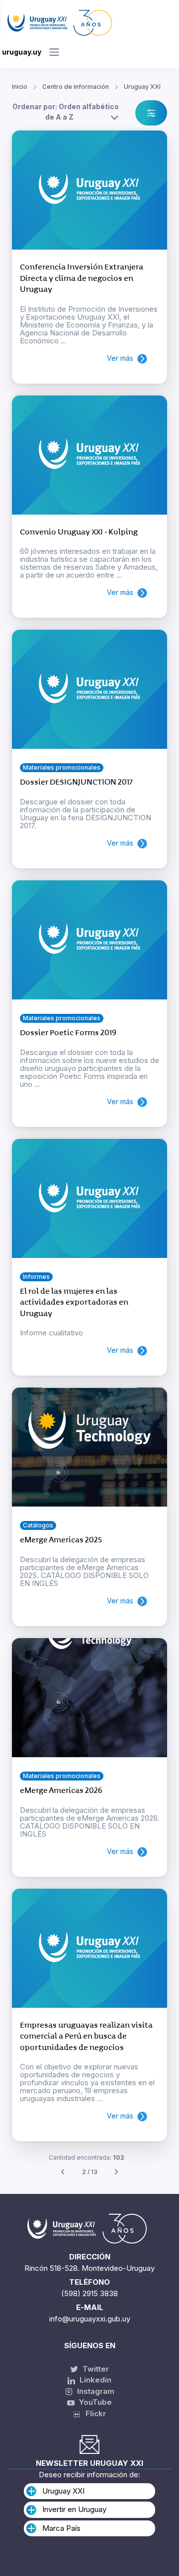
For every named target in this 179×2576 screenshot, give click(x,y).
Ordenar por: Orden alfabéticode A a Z (66, 112)
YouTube (94, 2402)
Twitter (95, 2369)
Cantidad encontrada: (87, 2157)
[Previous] (63, 2172)
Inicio (20, 87)
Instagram (95, 2391)
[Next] (116, 2172)
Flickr (93, 2413)
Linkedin (94, 2380)
